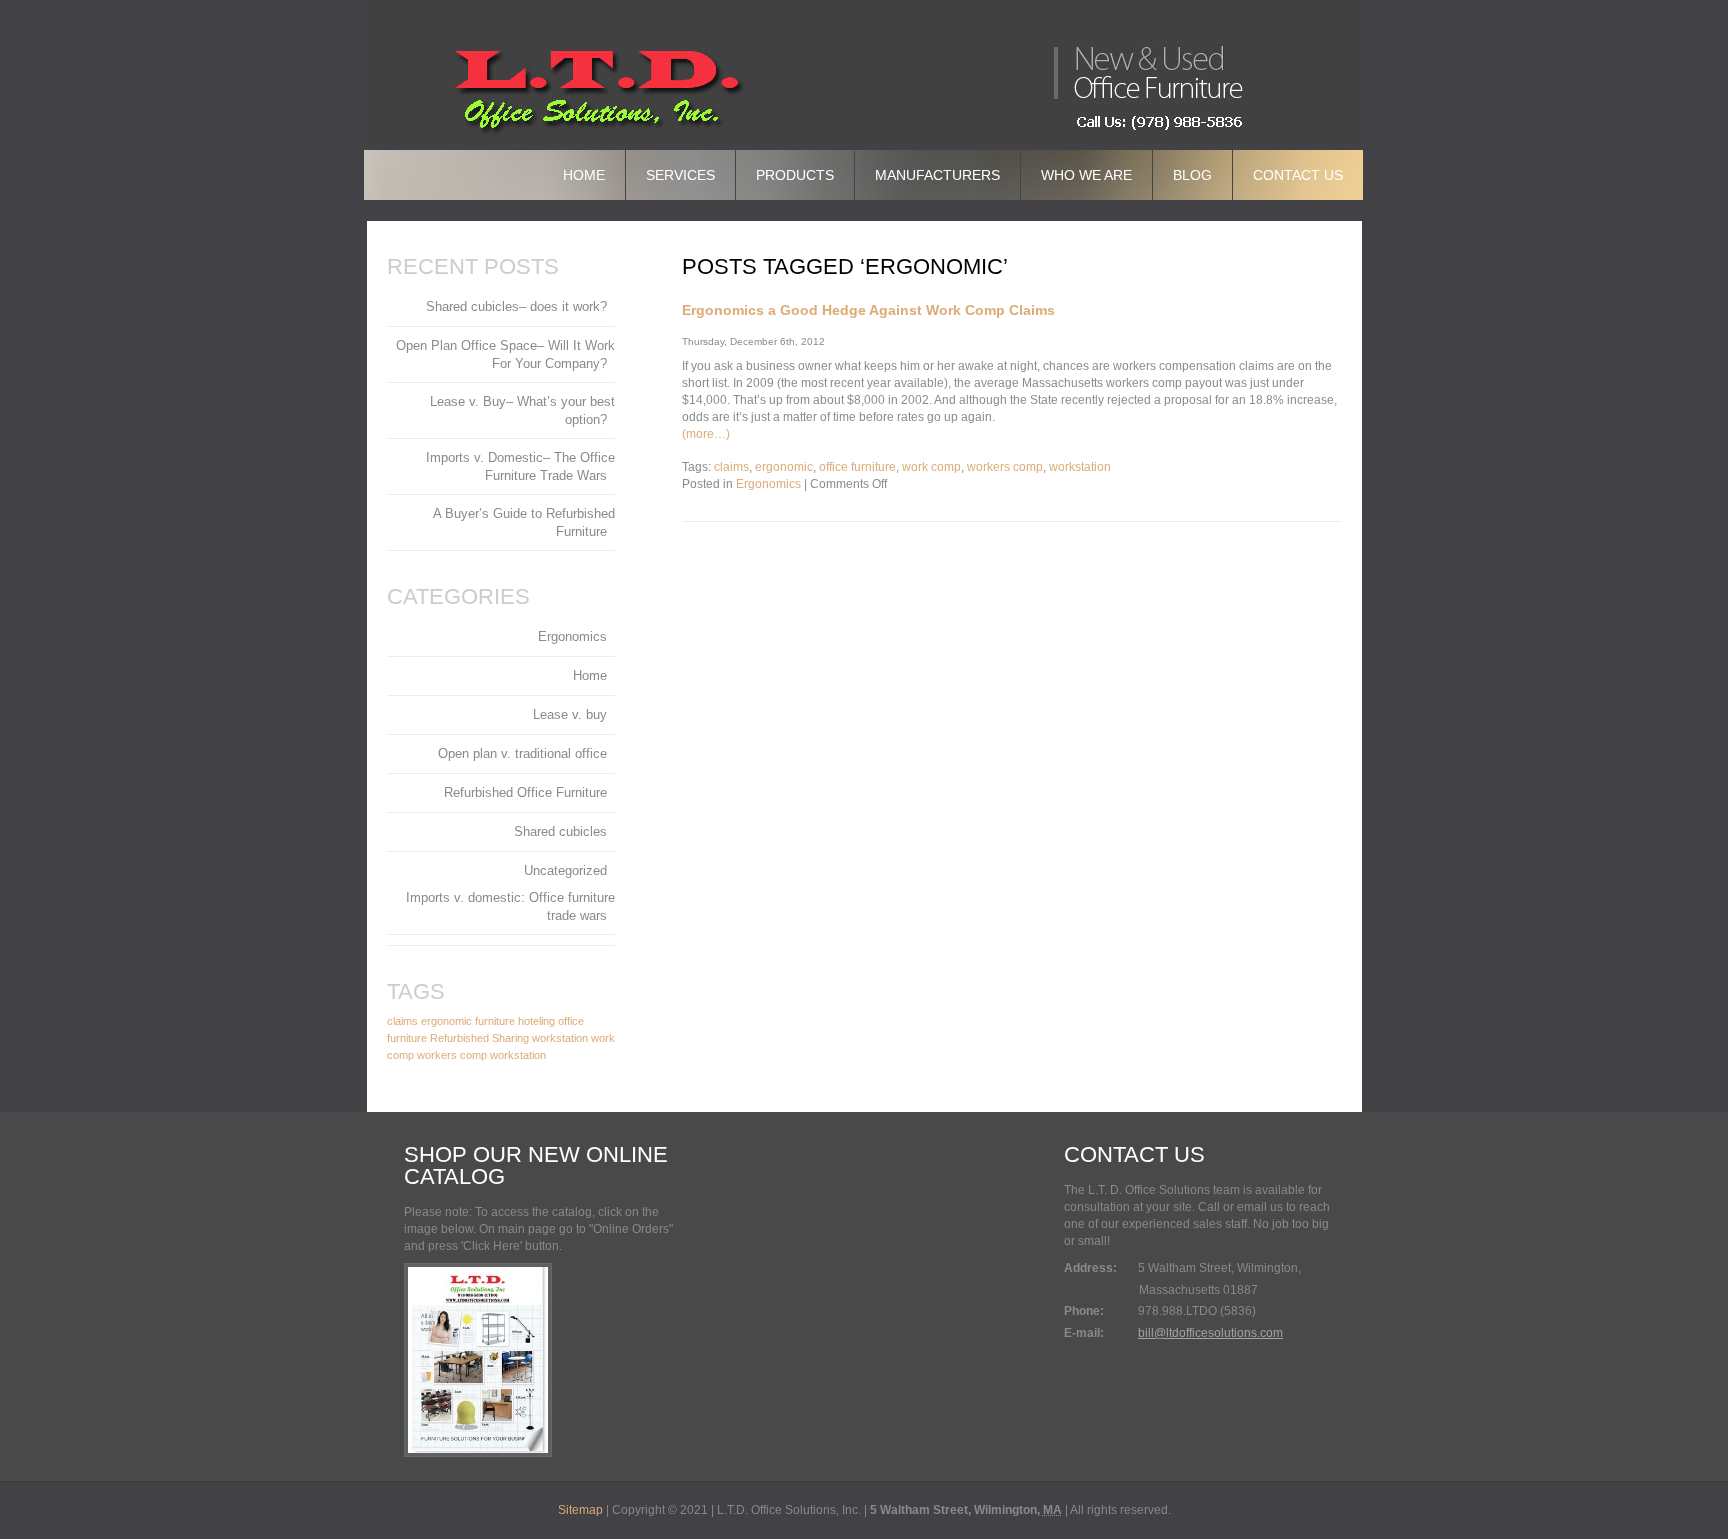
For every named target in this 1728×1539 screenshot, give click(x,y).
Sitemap (580, 1510)
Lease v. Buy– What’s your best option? (522, 410)
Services (680, 175)
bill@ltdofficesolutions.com (1210, 1333)
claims (731, 467)
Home (584, 175)
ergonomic (784, 467)
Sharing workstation (540, 1038)
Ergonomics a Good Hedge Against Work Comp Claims (868, 310)
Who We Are (1086, 175)
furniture (495, 1021)
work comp (931, 467)
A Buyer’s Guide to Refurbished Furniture (524, 522)
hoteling (536, 1021)
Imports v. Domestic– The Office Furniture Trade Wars (520, 466)
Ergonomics (768, 484)
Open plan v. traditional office (522, 753)
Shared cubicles (560, 831)
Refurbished (459, 1038)
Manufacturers (937, 175)
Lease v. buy (570, 714)
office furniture (857, 467)
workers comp (1005, 467)
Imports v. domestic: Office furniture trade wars (510, 906)
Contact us (1298, 175)
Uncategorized (565, 870)
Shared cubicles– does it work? (516, 306)
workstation (1080, 467)
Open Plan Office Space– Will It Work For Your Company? (505, 354)
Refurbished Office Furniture (525, 792)
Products (795, 175)
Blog (1192, 175)
